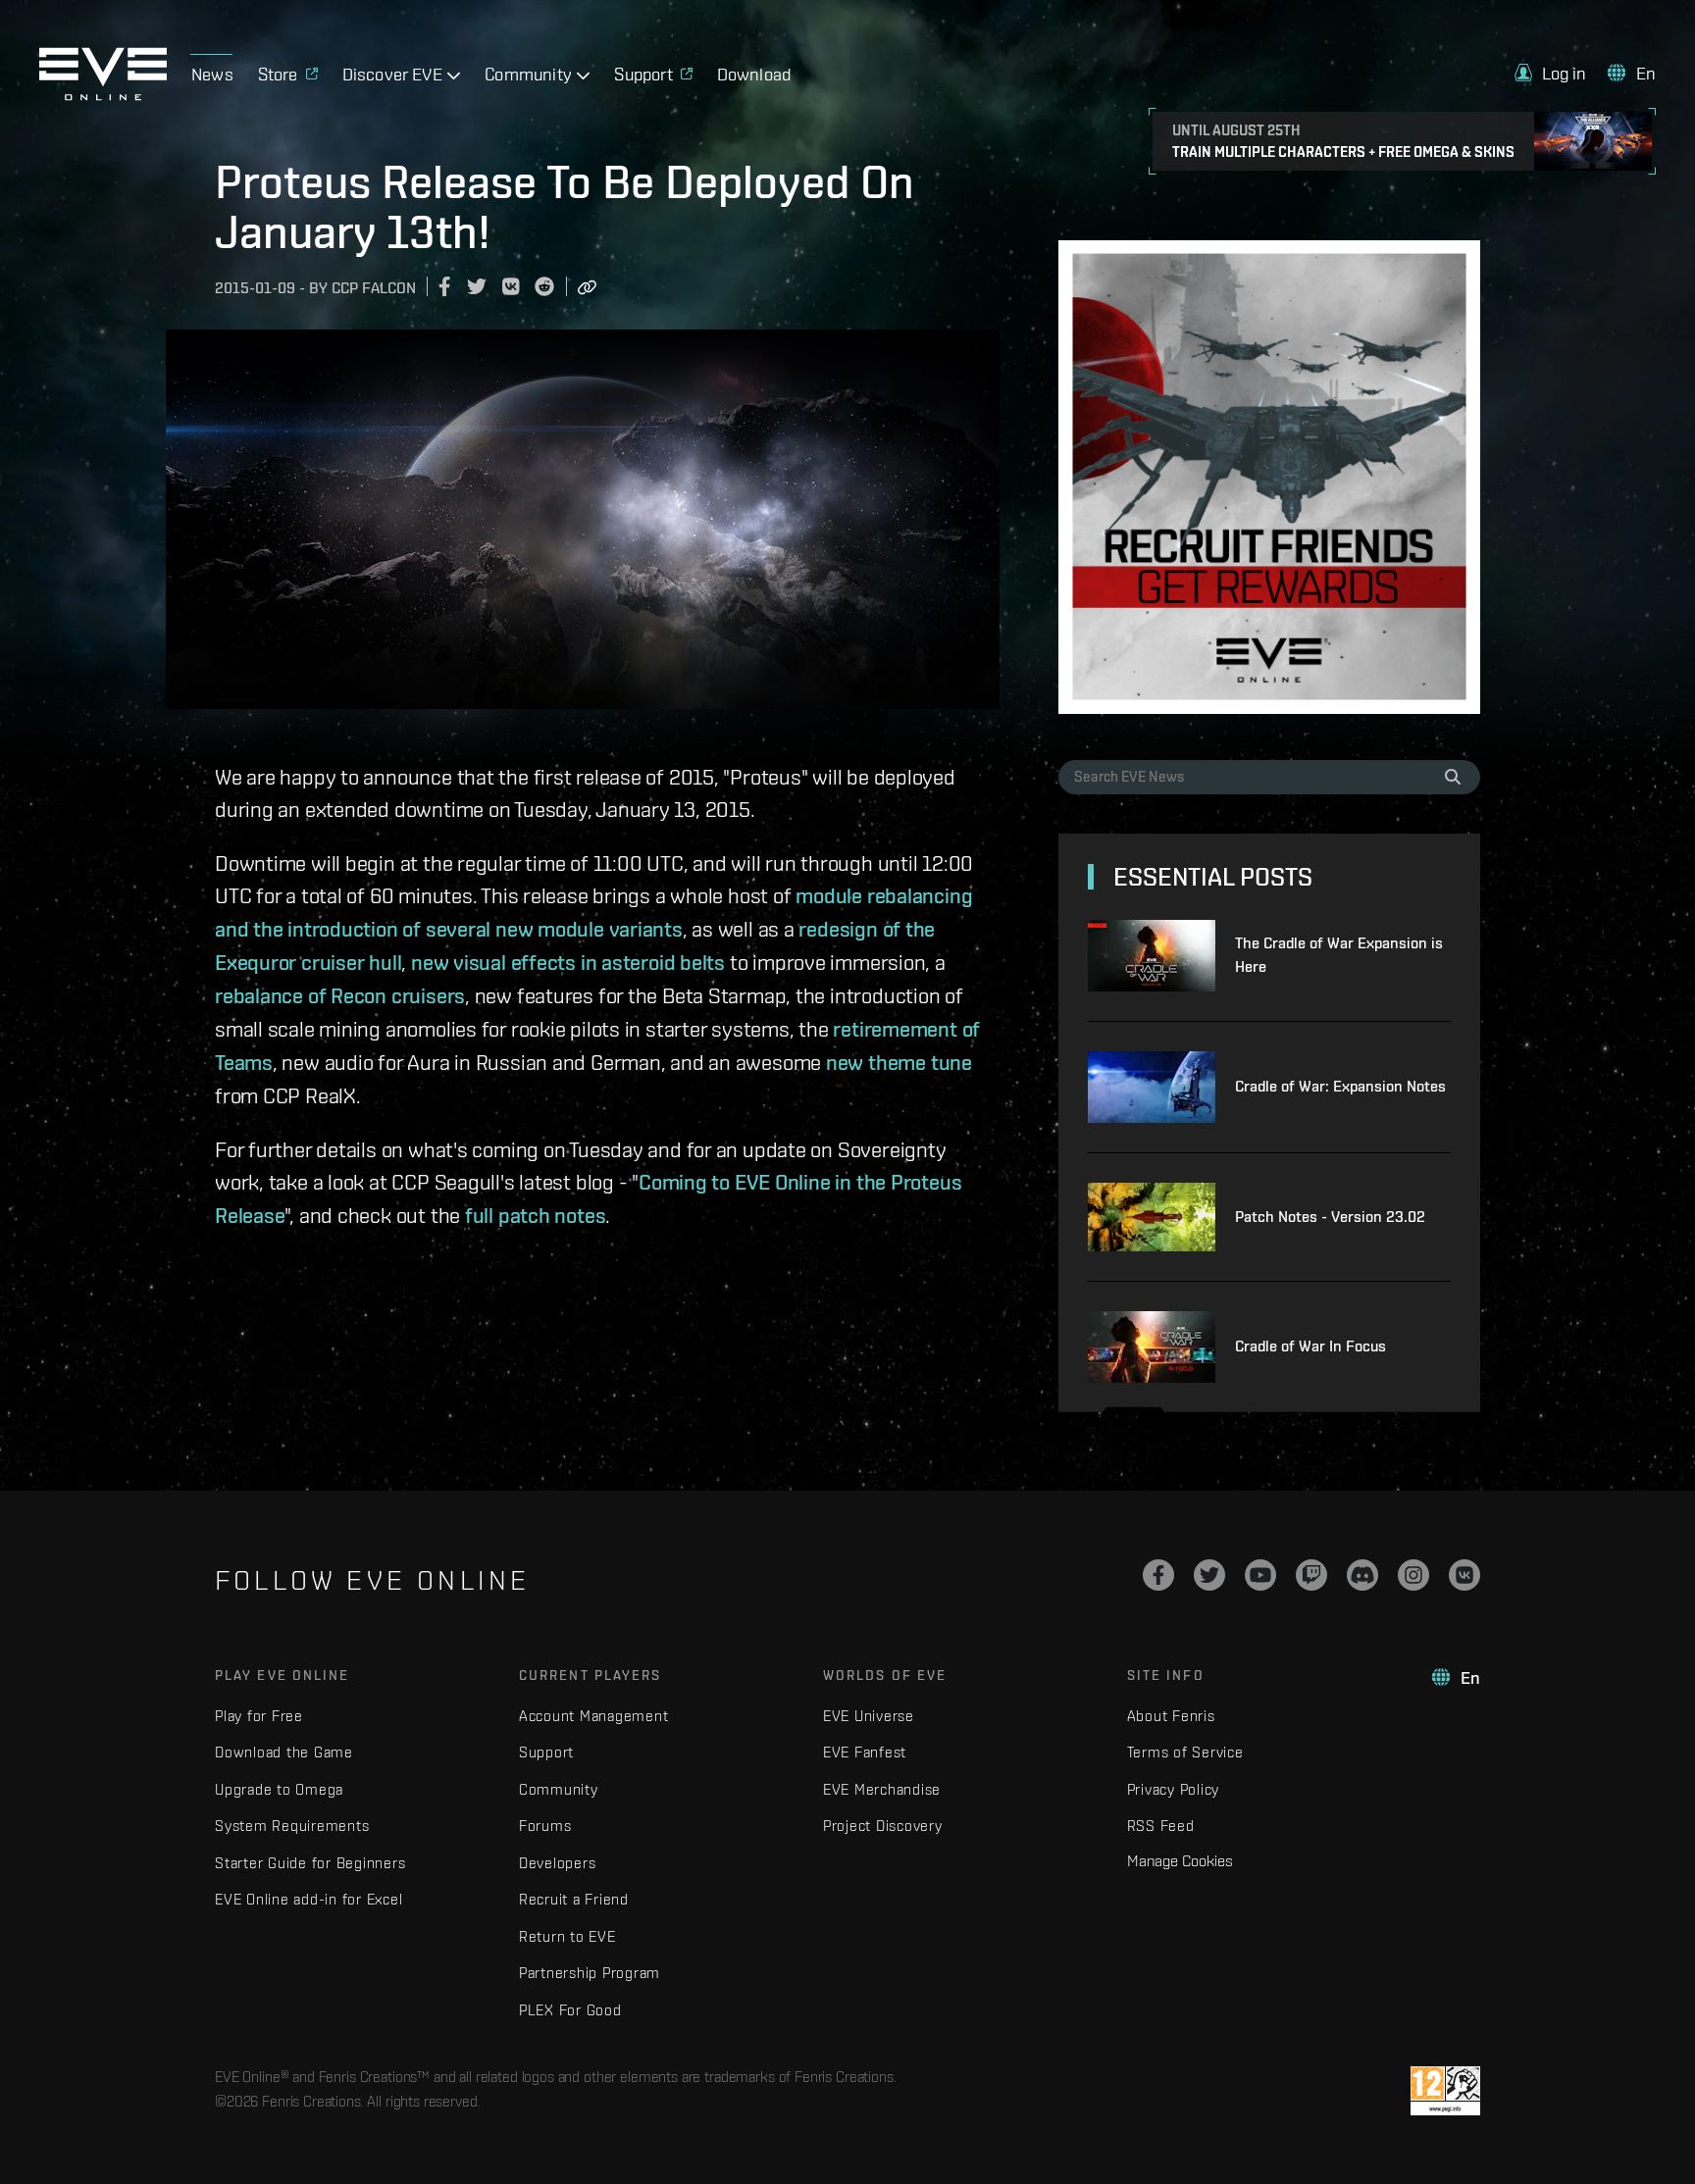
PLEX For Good (570, 2010)
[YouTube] (1260, 1575)
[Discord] (1362, 1575)
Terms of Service (1185, 1752)
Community (559, 1789)
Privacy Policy (1174, 1789)
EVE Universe (869, 1716)
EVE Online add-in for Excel (308, 1899)
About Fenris (1171, 1716)
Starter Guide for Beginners (310, 1863)
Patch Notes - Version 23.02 (1330, 1217)
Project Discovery (883, 1826)
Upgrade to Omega (279, 1789)
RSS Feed (1161, 1826)
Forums (545, 1826)
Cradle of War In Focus (1310, 1346)
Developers (558, 1863)
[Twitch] (1311, 1575)
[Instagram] (1413, 1575)
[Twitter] (1209, 1575)
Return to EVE (567, 1936)
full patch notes (535, 1215)
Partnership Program (590, 1973)
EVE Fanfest (865, 1752)
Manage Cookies (1180, 1860)
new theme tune (899, 1062)
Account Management (594, 1716)
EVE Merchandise (882, 1789)
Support (546, 1752)
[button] (1551, 73)
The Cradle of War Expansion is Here (1339, 955)
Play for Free (259, 1716)
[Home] (103, 95)
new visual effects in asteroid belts (568, 962)
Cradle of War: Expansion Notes (1340, 1086)
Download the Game (284, 1752)
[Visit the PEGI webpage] (1445, 2091)
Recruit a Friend (574, 1899)
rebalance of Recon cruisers (340, 995)
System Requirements (292, 1826)
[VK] (1464, 1575)
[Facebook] (1158, 1575)
